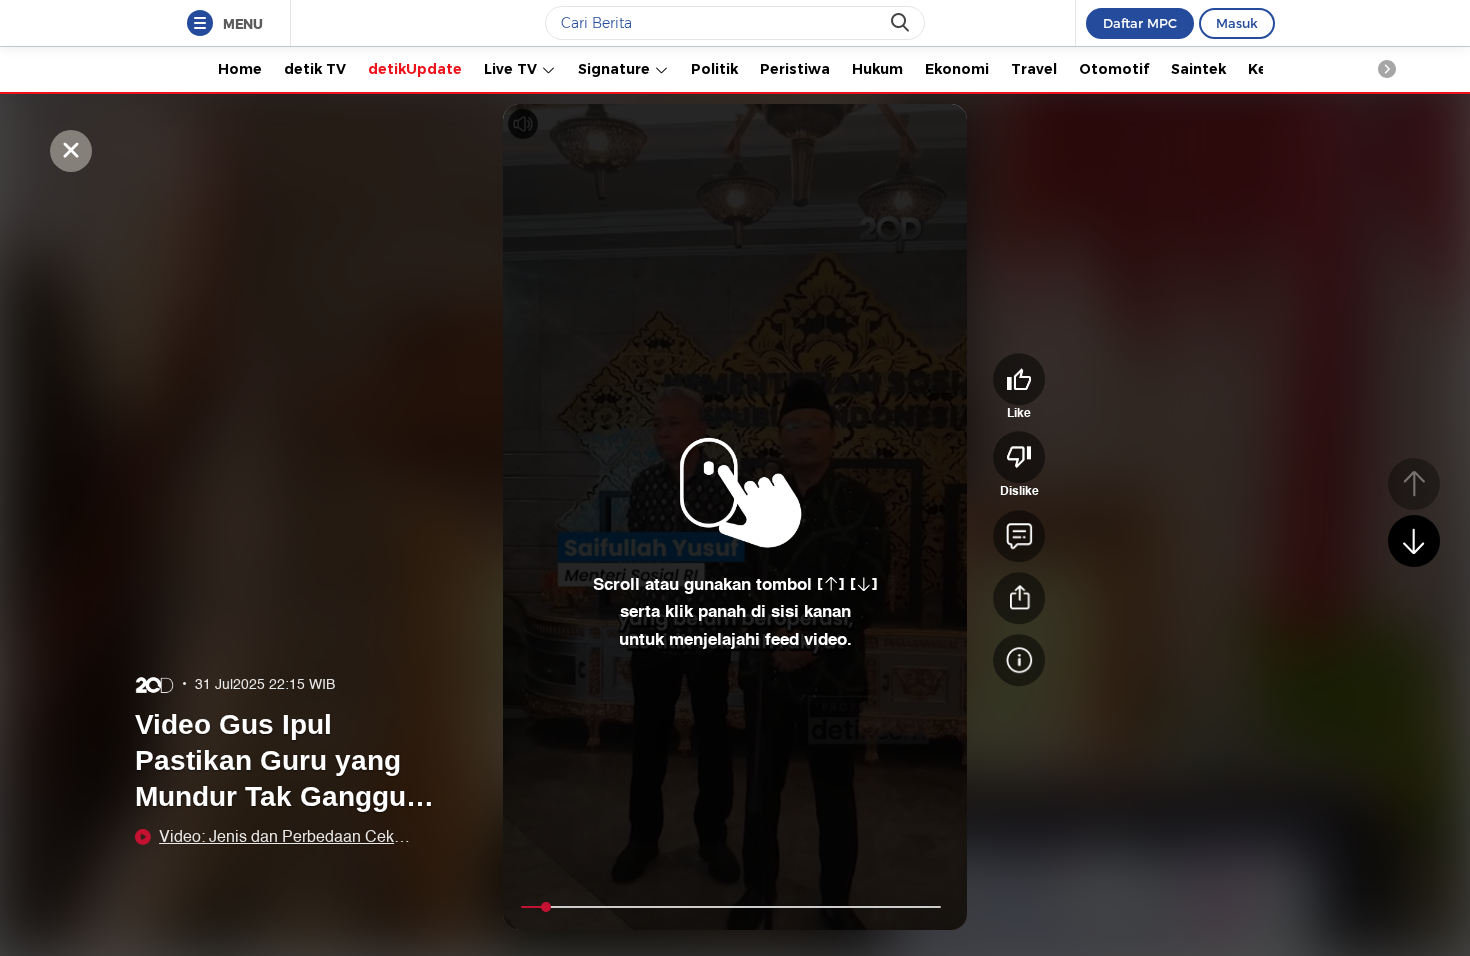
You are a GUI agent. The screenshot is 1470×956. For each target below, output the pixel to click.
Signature (616, 69)
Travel (1034, 69)
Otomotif (1114, 69)
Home (240, 69)
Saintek (1198, 69)
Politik (714, 69)
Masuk (1237, 23)
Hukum (877, 69)
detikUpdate (415, 69)
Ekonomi (957, 69)
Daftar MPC (1140, 23)
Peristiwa (795, 69)
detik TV (315, 69)
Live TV (512, 69)
